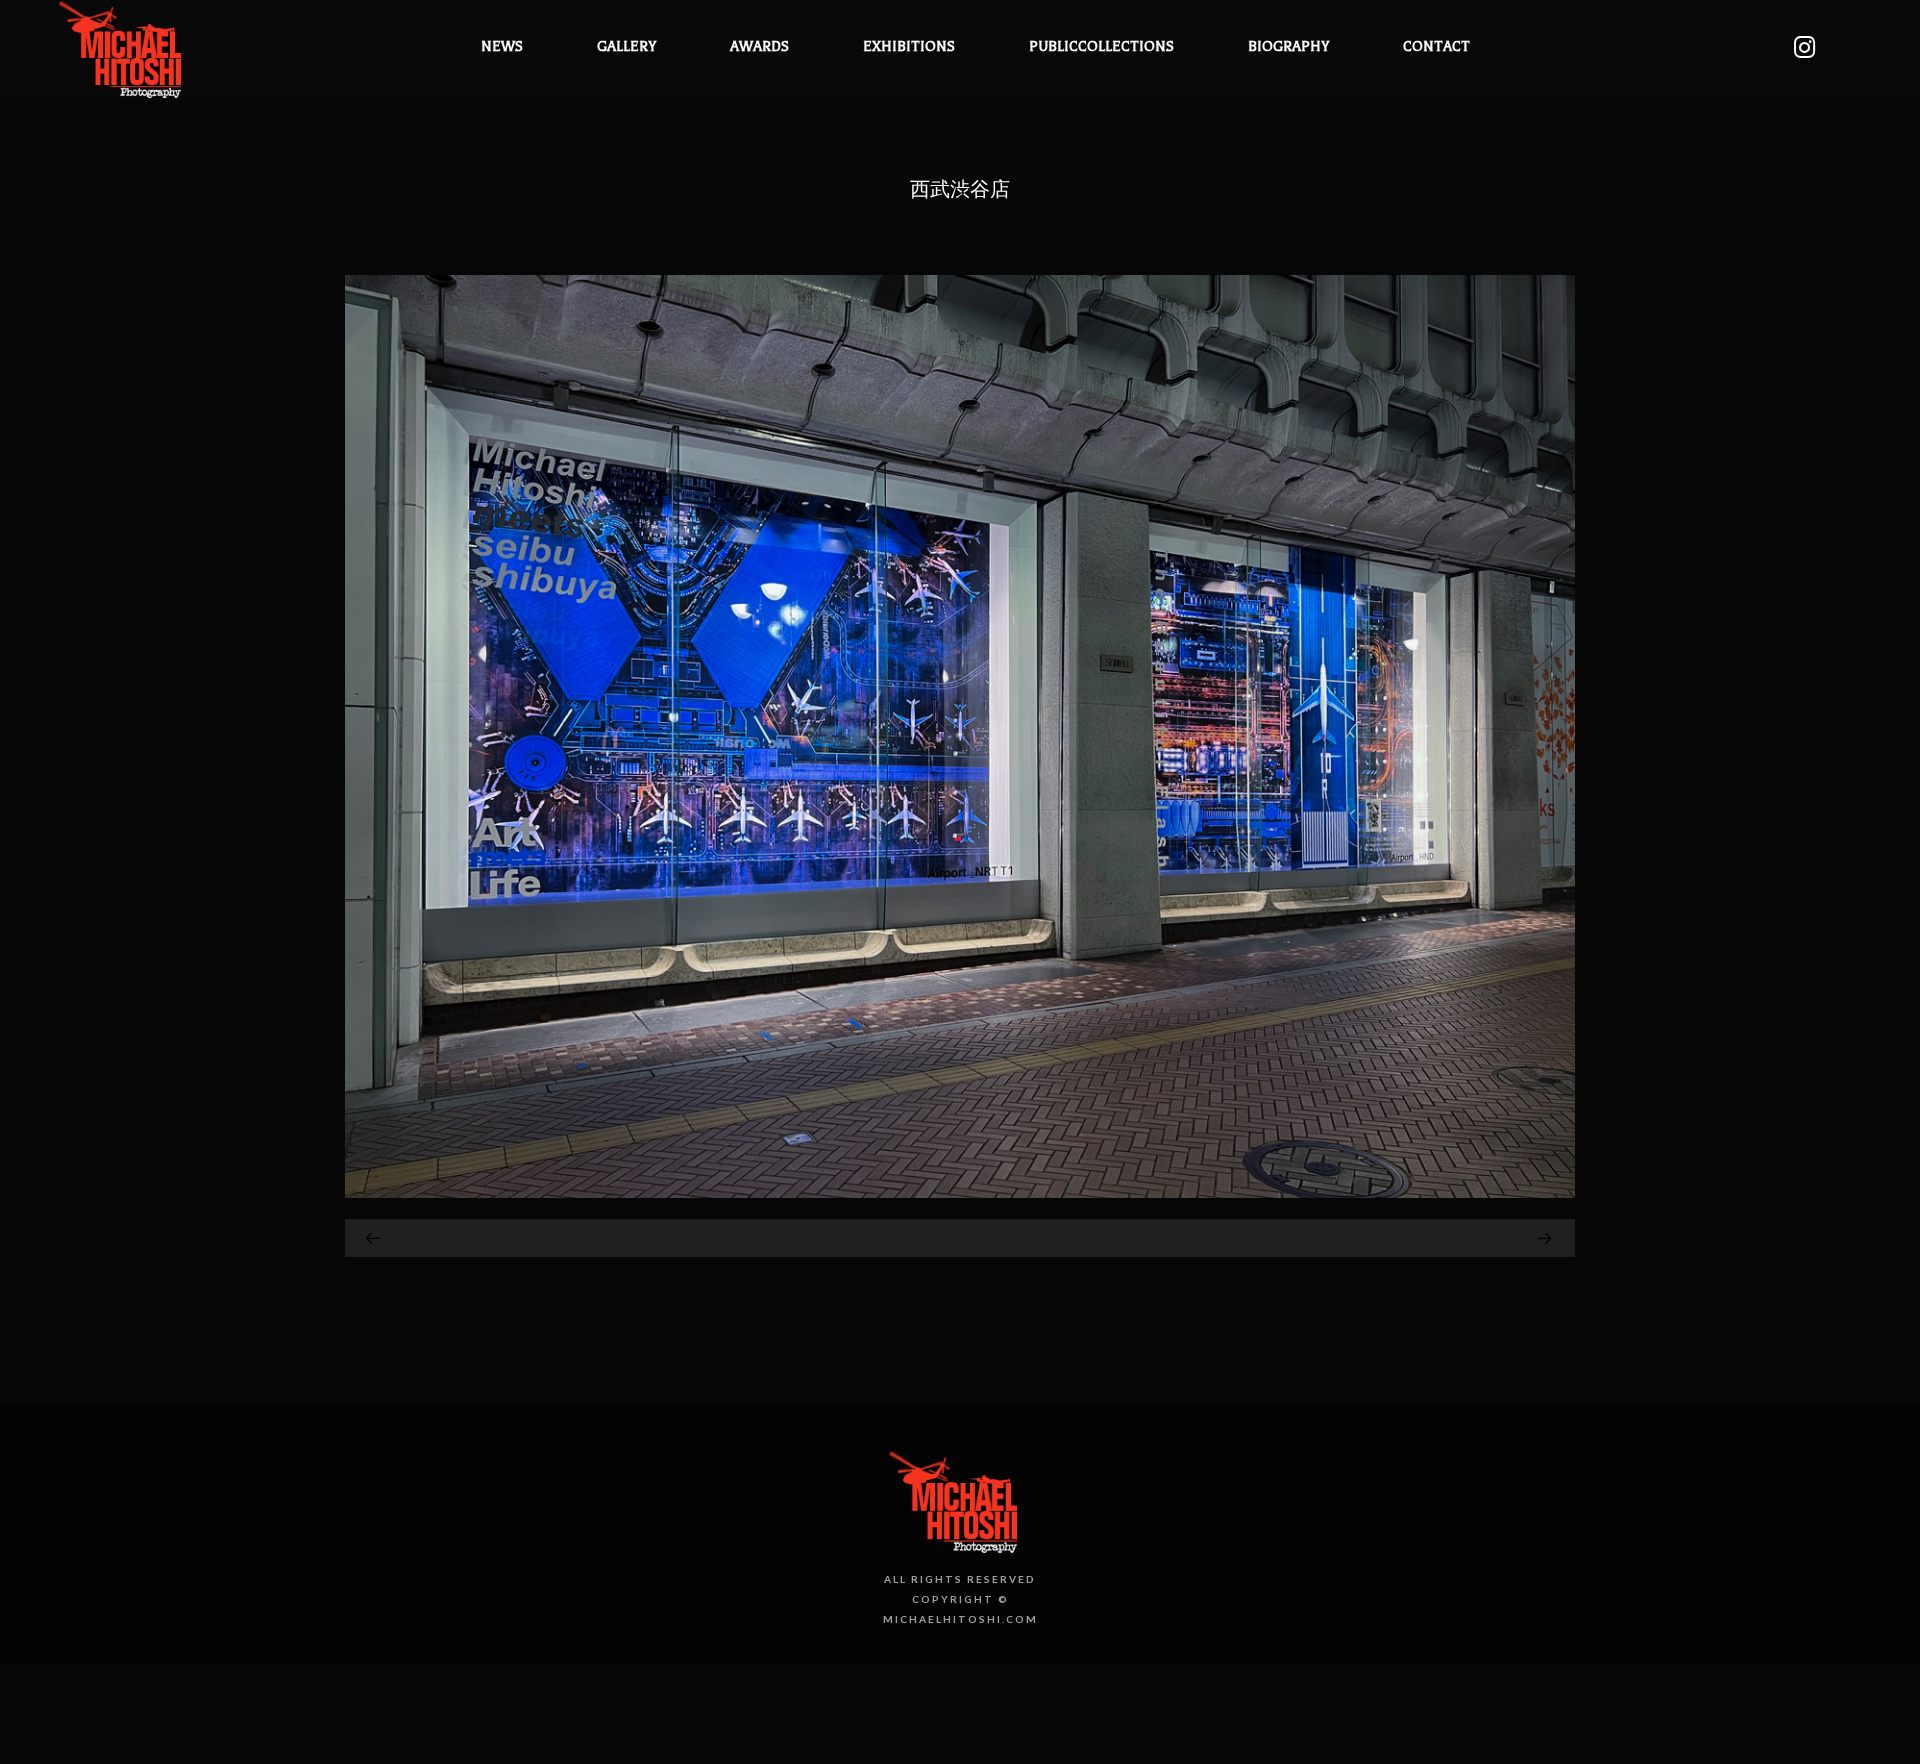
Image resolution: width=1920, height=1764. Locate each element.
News (502, 46)
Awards (759, 46)
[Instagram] (1804, 47)
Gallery (626, 46)
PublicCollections (1101, 46)
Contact (1436, 46)
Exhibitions (909, 46)
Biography (1288, 46)
